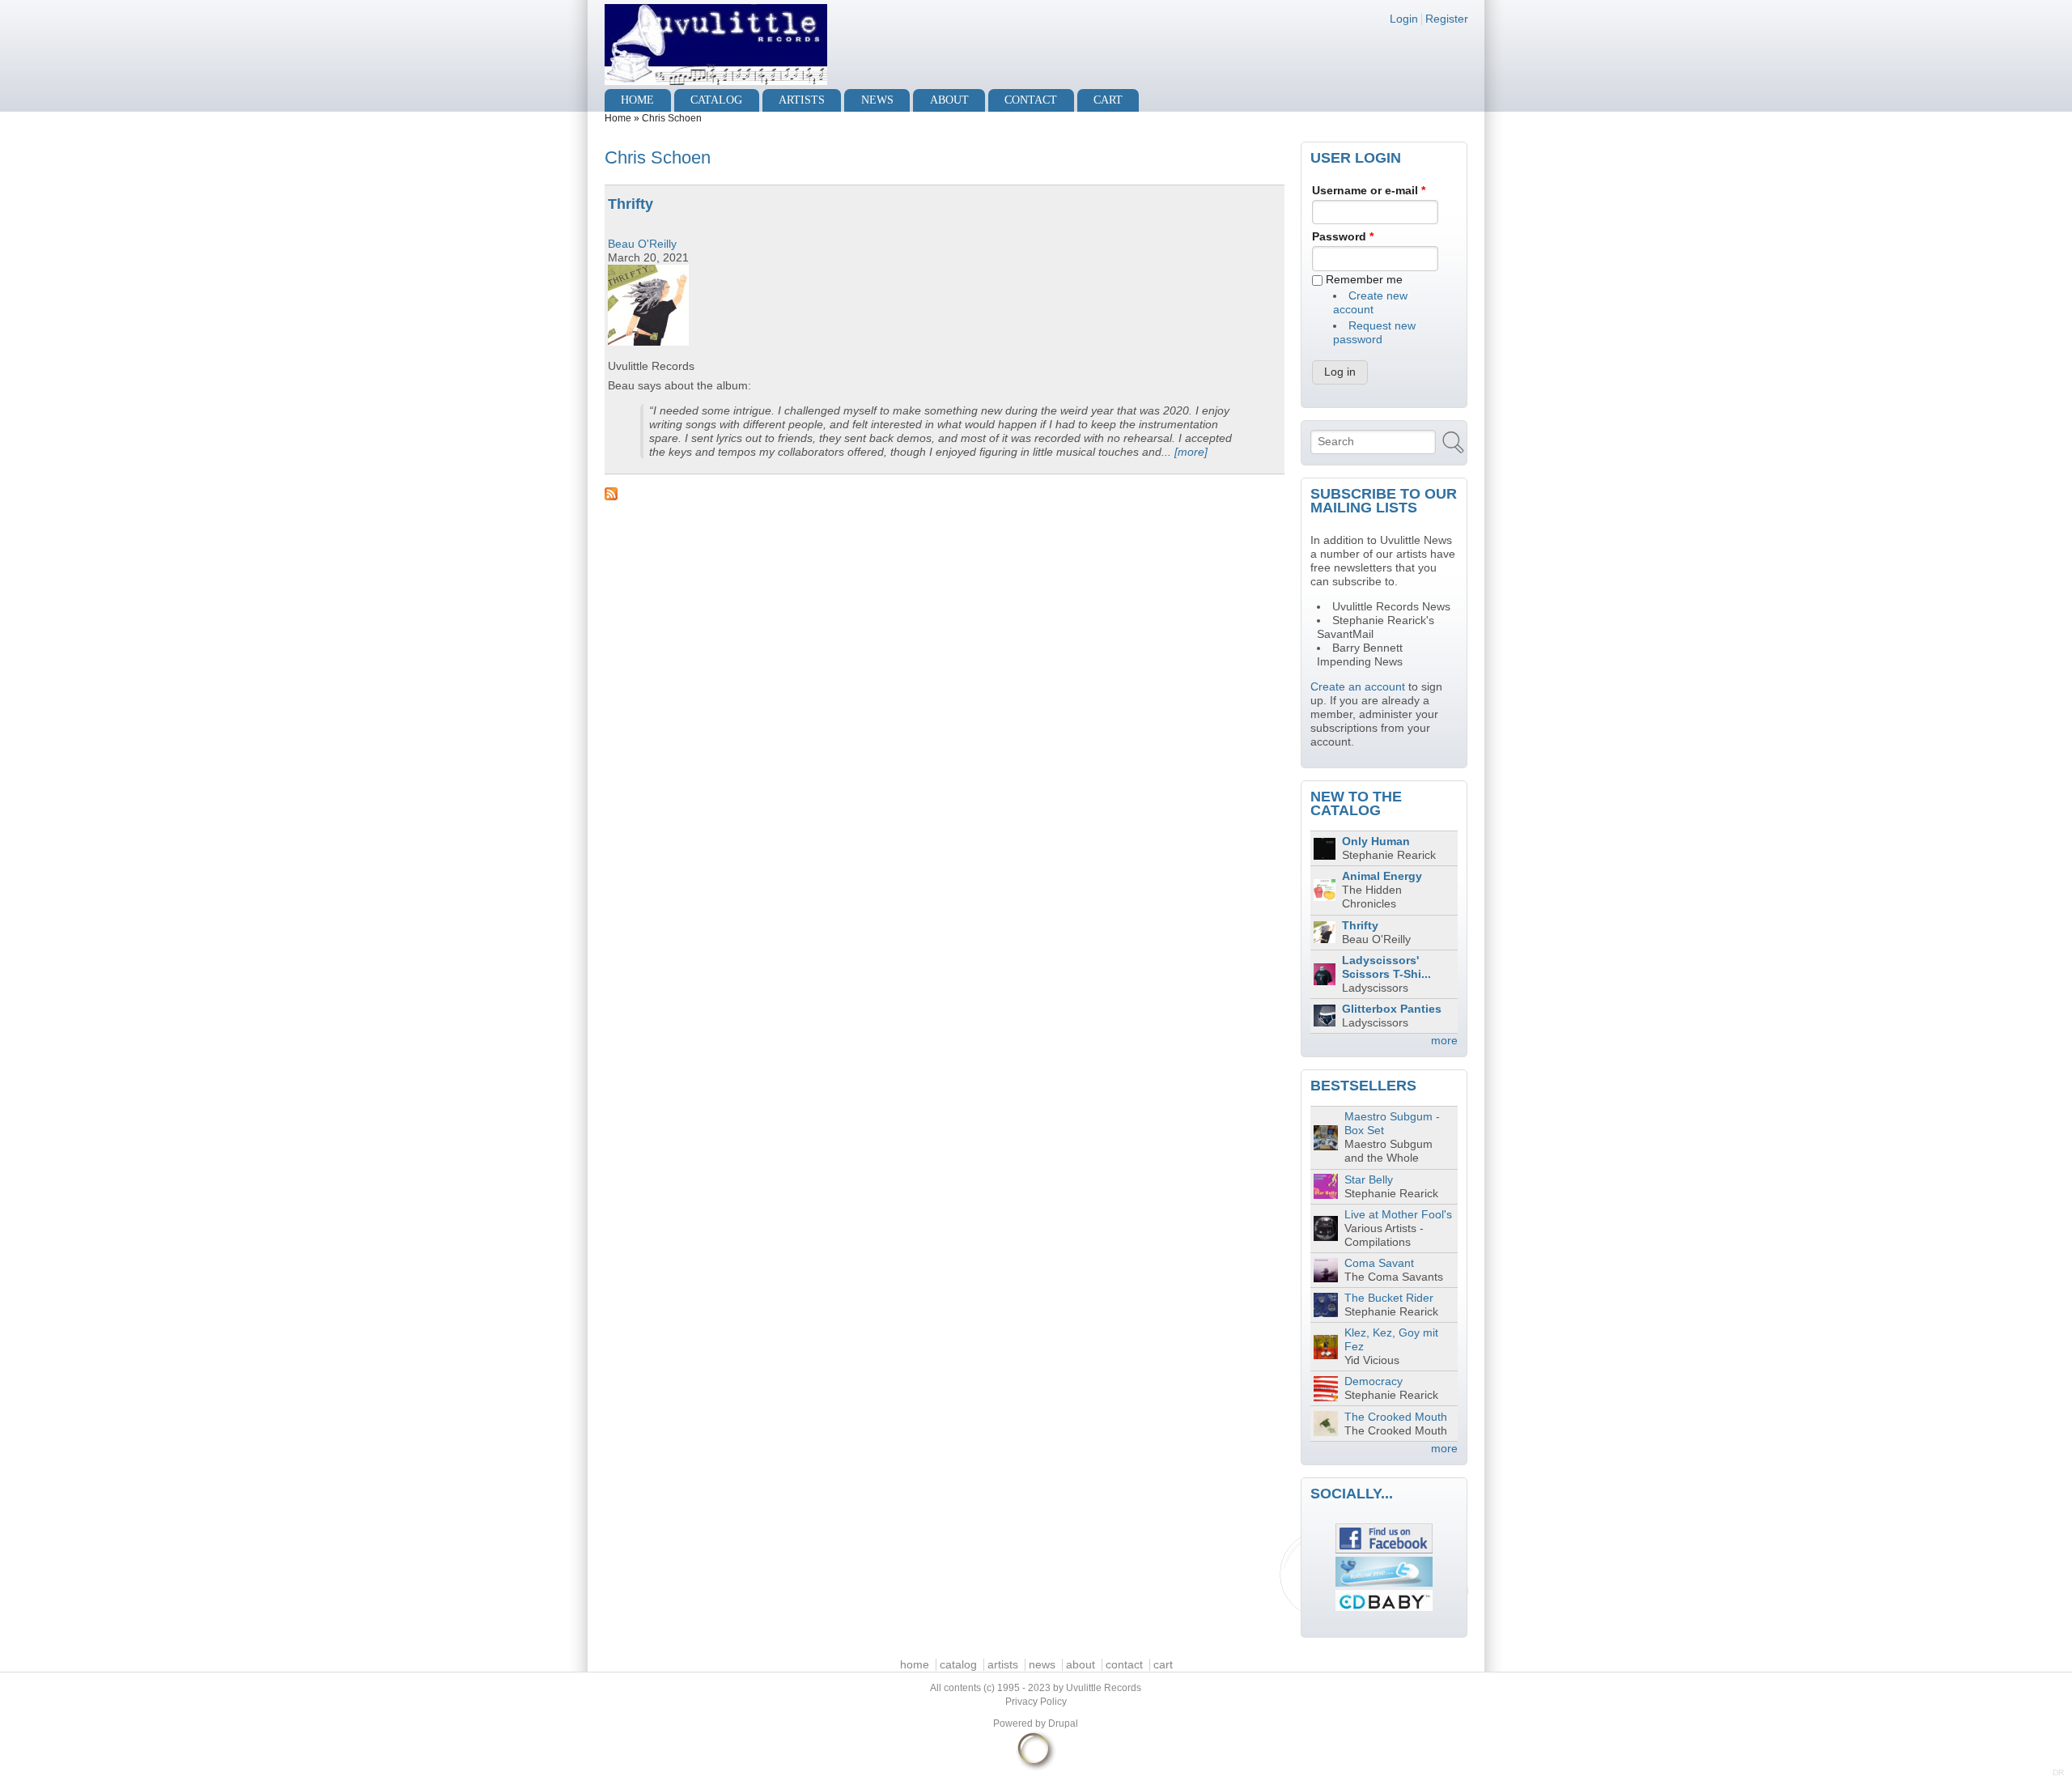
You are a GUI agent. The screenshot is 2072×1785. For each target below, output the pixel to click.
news (877, 100)
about (949, 100)
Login (1404, 19)
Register (1447, 19)
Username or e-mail (1369, 191)
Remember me (1364, 280)
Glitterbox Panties (1392, 1009)
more (1444, 1041)
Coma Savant (1379, 1263)
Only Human (1376, 841)
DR (2058, 1772)
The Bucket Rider (1389, 1298)
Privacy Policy (1036, 1702)
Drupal (1063, 1723)
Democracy (1374, 1381)
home (637, 100)
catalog (716, 100)
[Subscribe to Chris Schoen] (945, 494)
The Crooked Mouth (1396, 1417)
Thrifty (631, 204)
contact (1031, 100)
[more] (1191, 452)
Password (1343, 237)
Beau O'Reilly (642, 244)
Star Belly (1369, 1180)
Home (618, 118)
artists (802, 100)
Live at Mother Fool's (1398, 1215)
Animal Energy (1382, 876)
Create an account (1358, 687)
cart (1108, 100)
